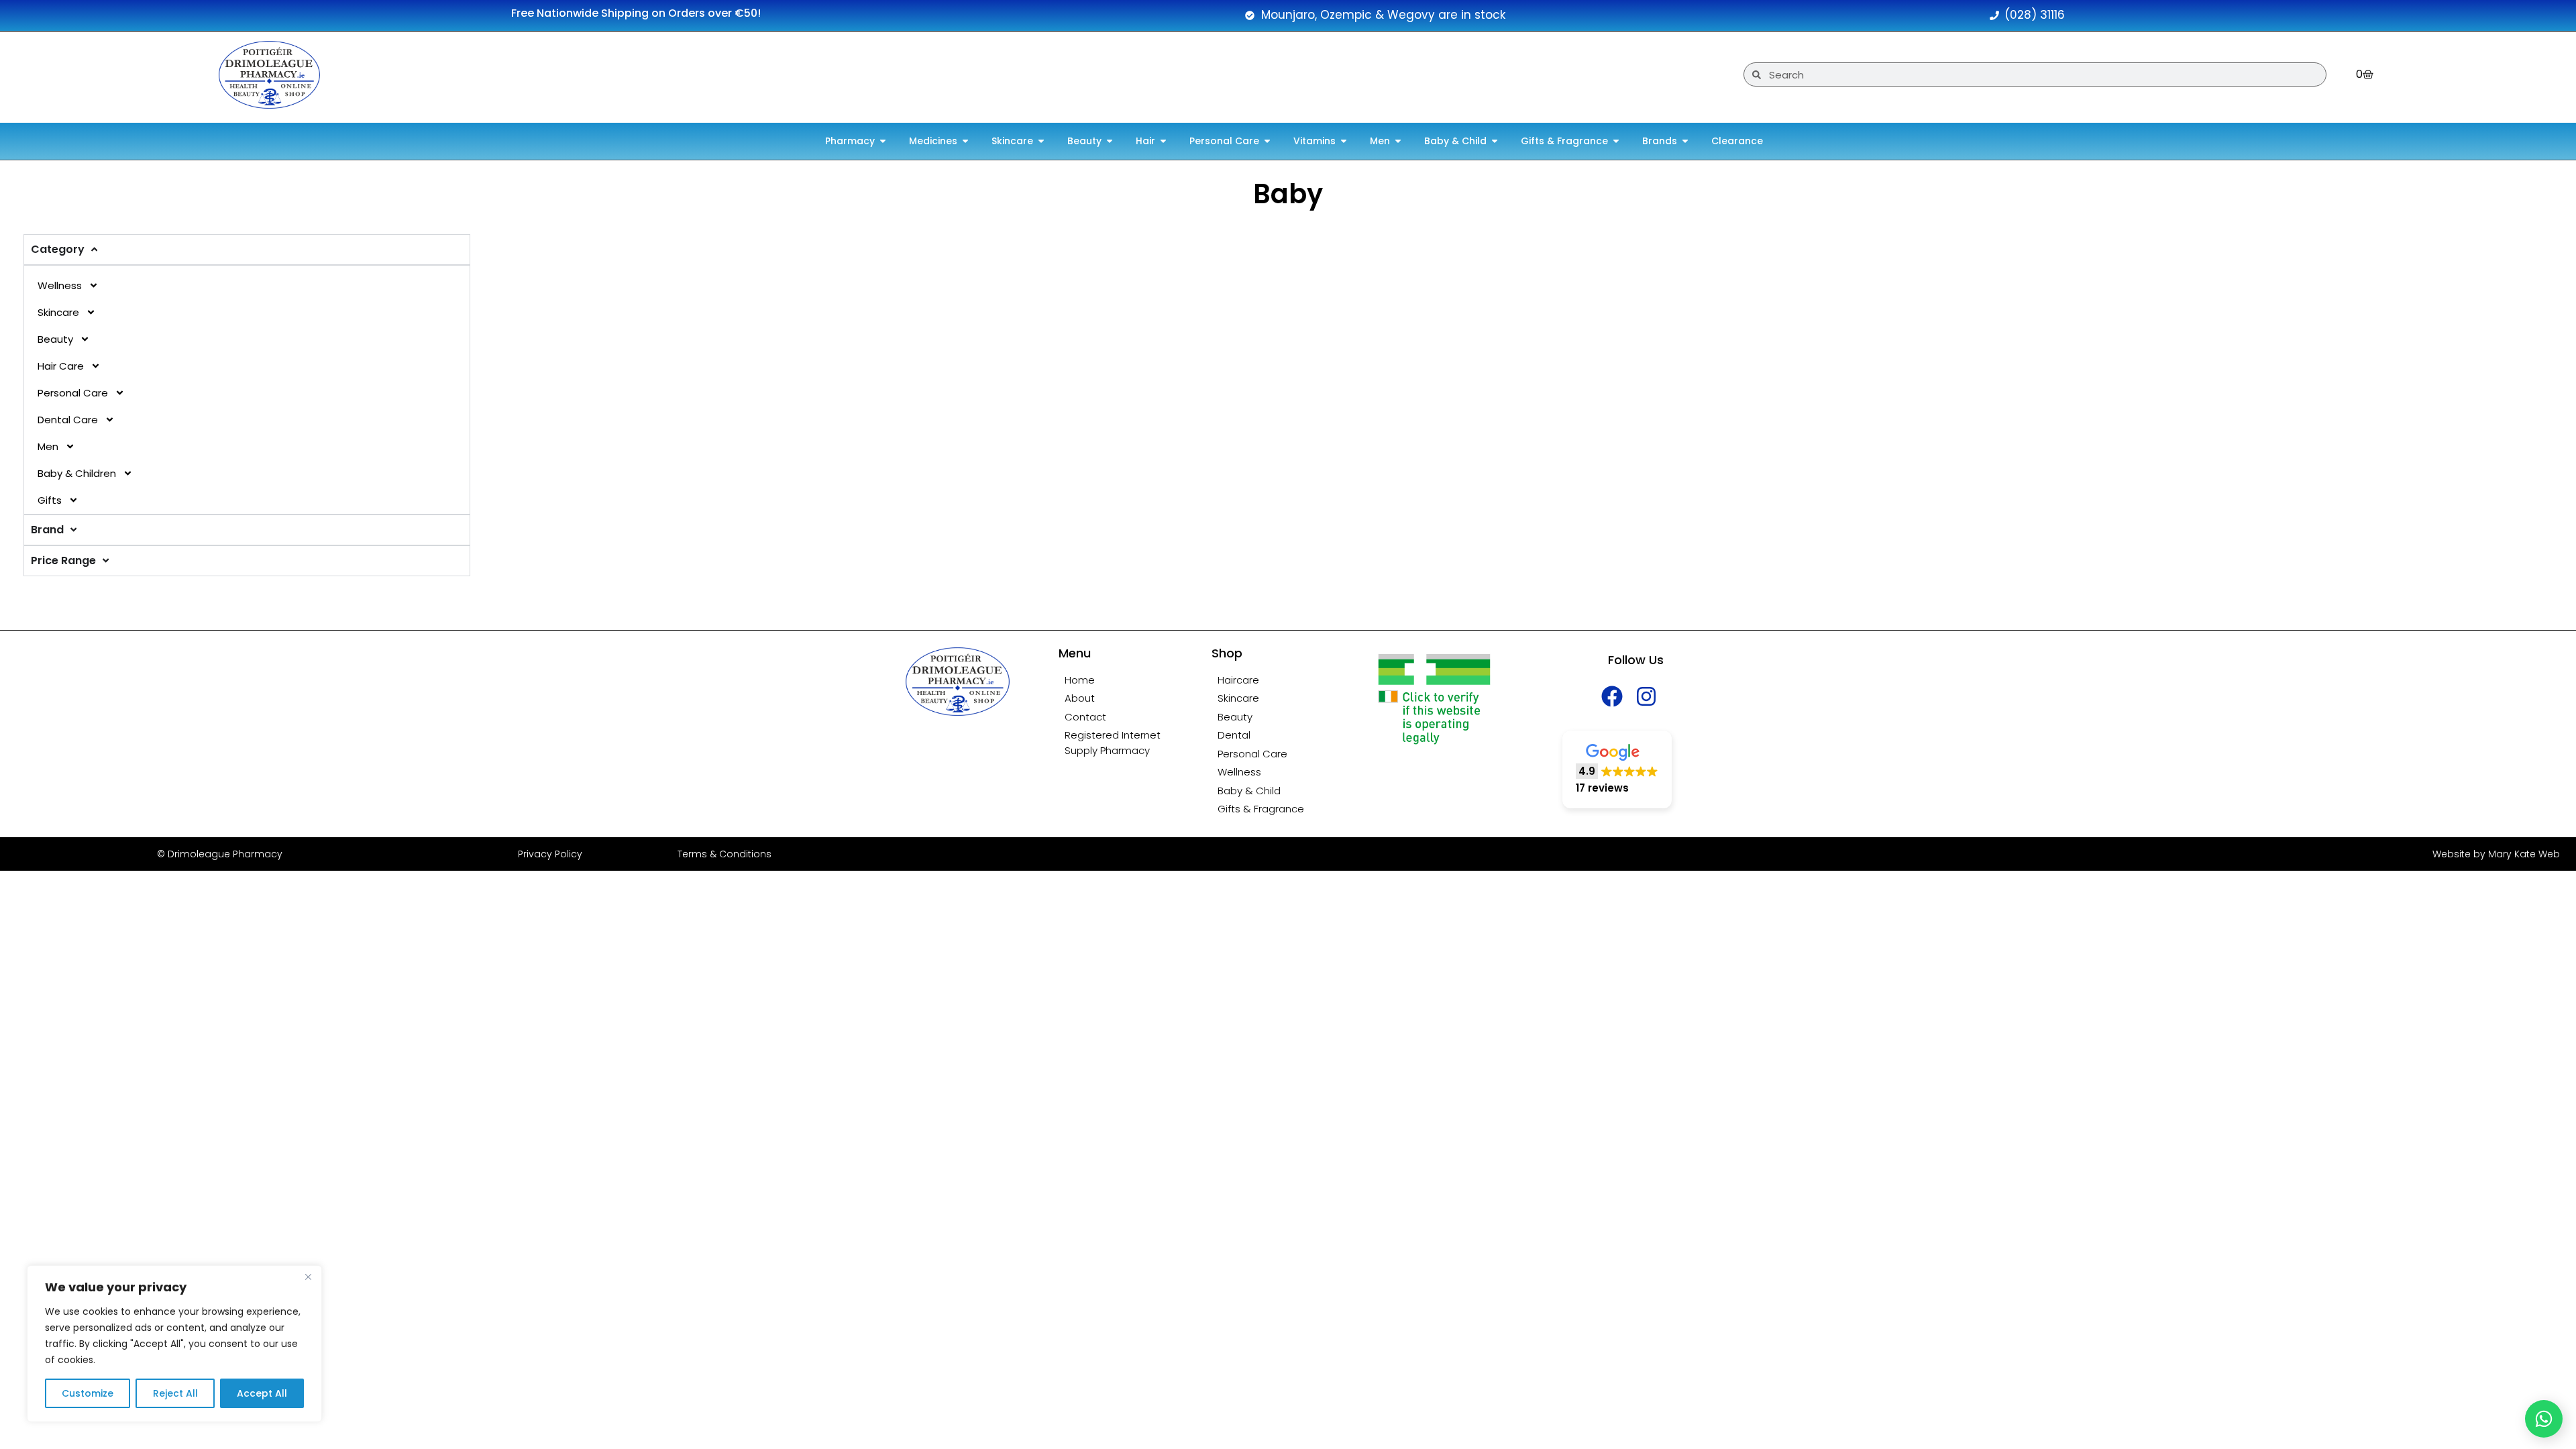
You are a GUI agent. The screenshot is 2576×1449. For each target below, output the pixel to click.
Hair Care (61, 366)
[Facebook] (1612, 697)
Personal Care (73, 393)
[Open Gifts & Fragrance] (1616, 141)
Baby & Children (77, 473)
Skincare (58, 312)
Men (48, 446)
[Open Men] (1398, 141)
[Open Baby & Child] (1495, 141)
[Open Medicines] (965, 141)
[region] (174, 1344)
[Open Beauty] (1110, 141)
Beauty (55, 339)
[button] (1617, 770)
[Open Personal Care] (1267, 141)
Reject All (175, 1393)
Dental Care (68, 420)
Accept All (262, 1393)
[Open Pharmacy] (883, 141)
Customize (88, 1393)
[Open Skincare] (1041, 141)
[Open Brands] (1685, 141)
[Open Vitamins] (1344, 141)
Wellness (60, 285)
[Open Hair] (1163, 141)
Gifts (50, 500)
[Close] (308, 1277)
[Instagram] (1647, 697)
